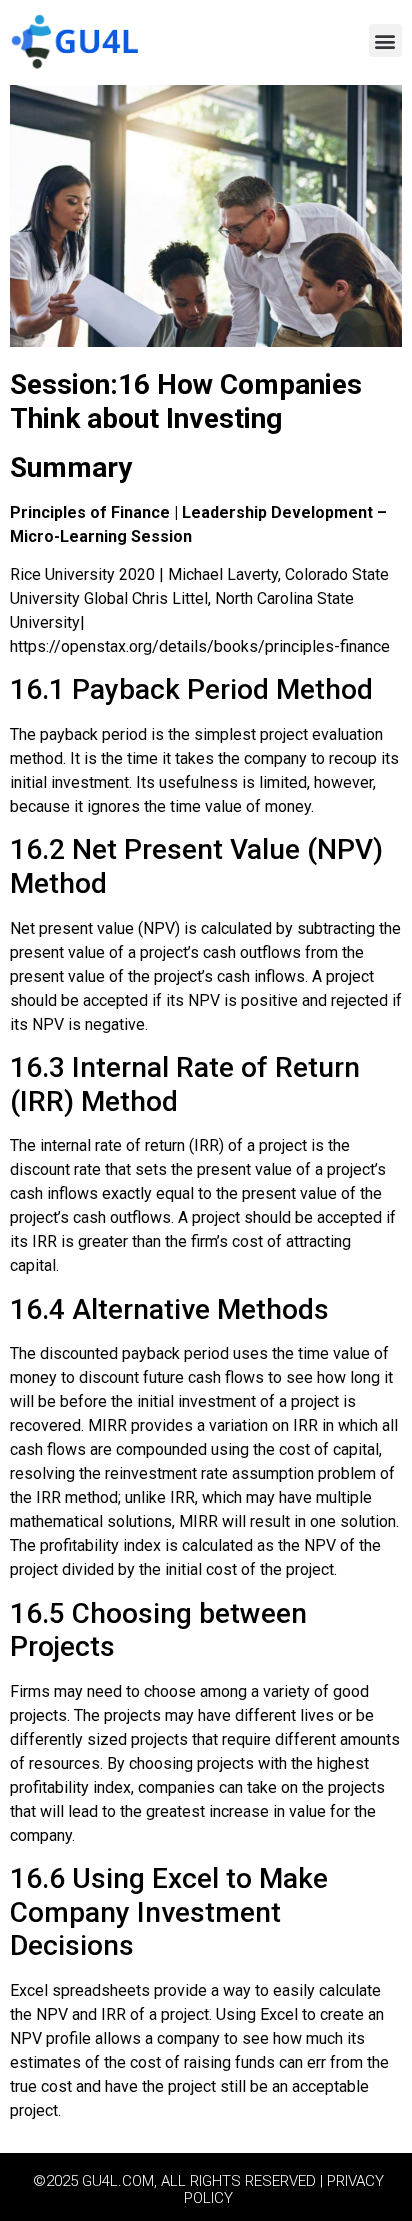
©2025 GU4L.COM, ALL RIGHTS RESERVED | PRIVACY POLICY (208, 2189)
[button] (385, 40)
